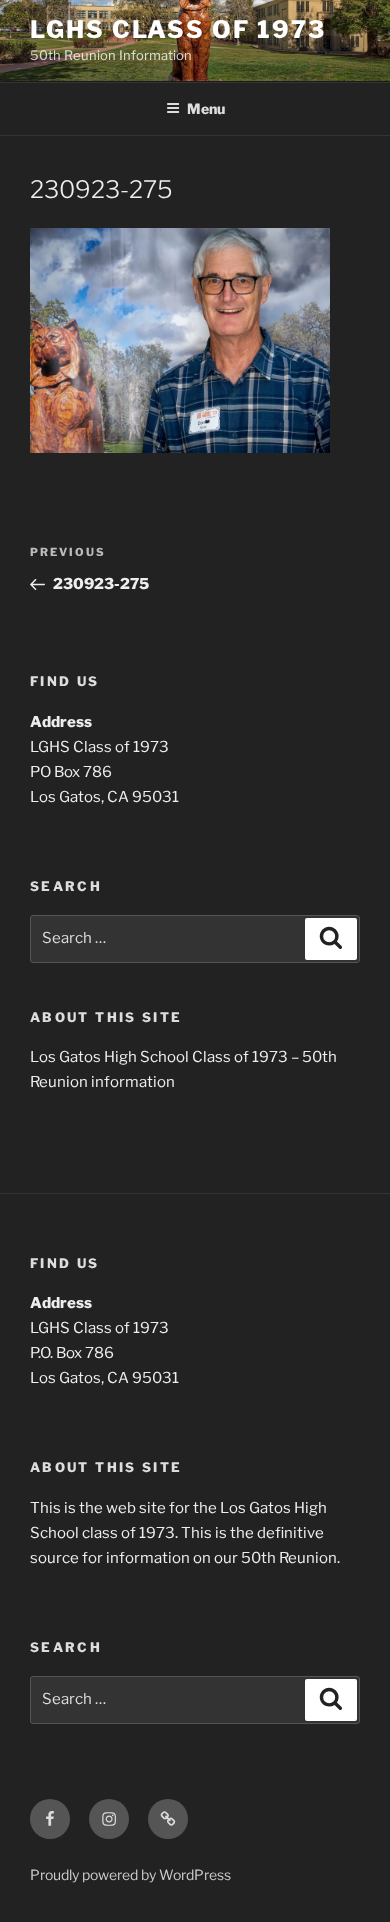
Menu (206, 108)
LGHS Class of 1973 (178, 29)
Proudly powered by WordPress (130, 1874)
